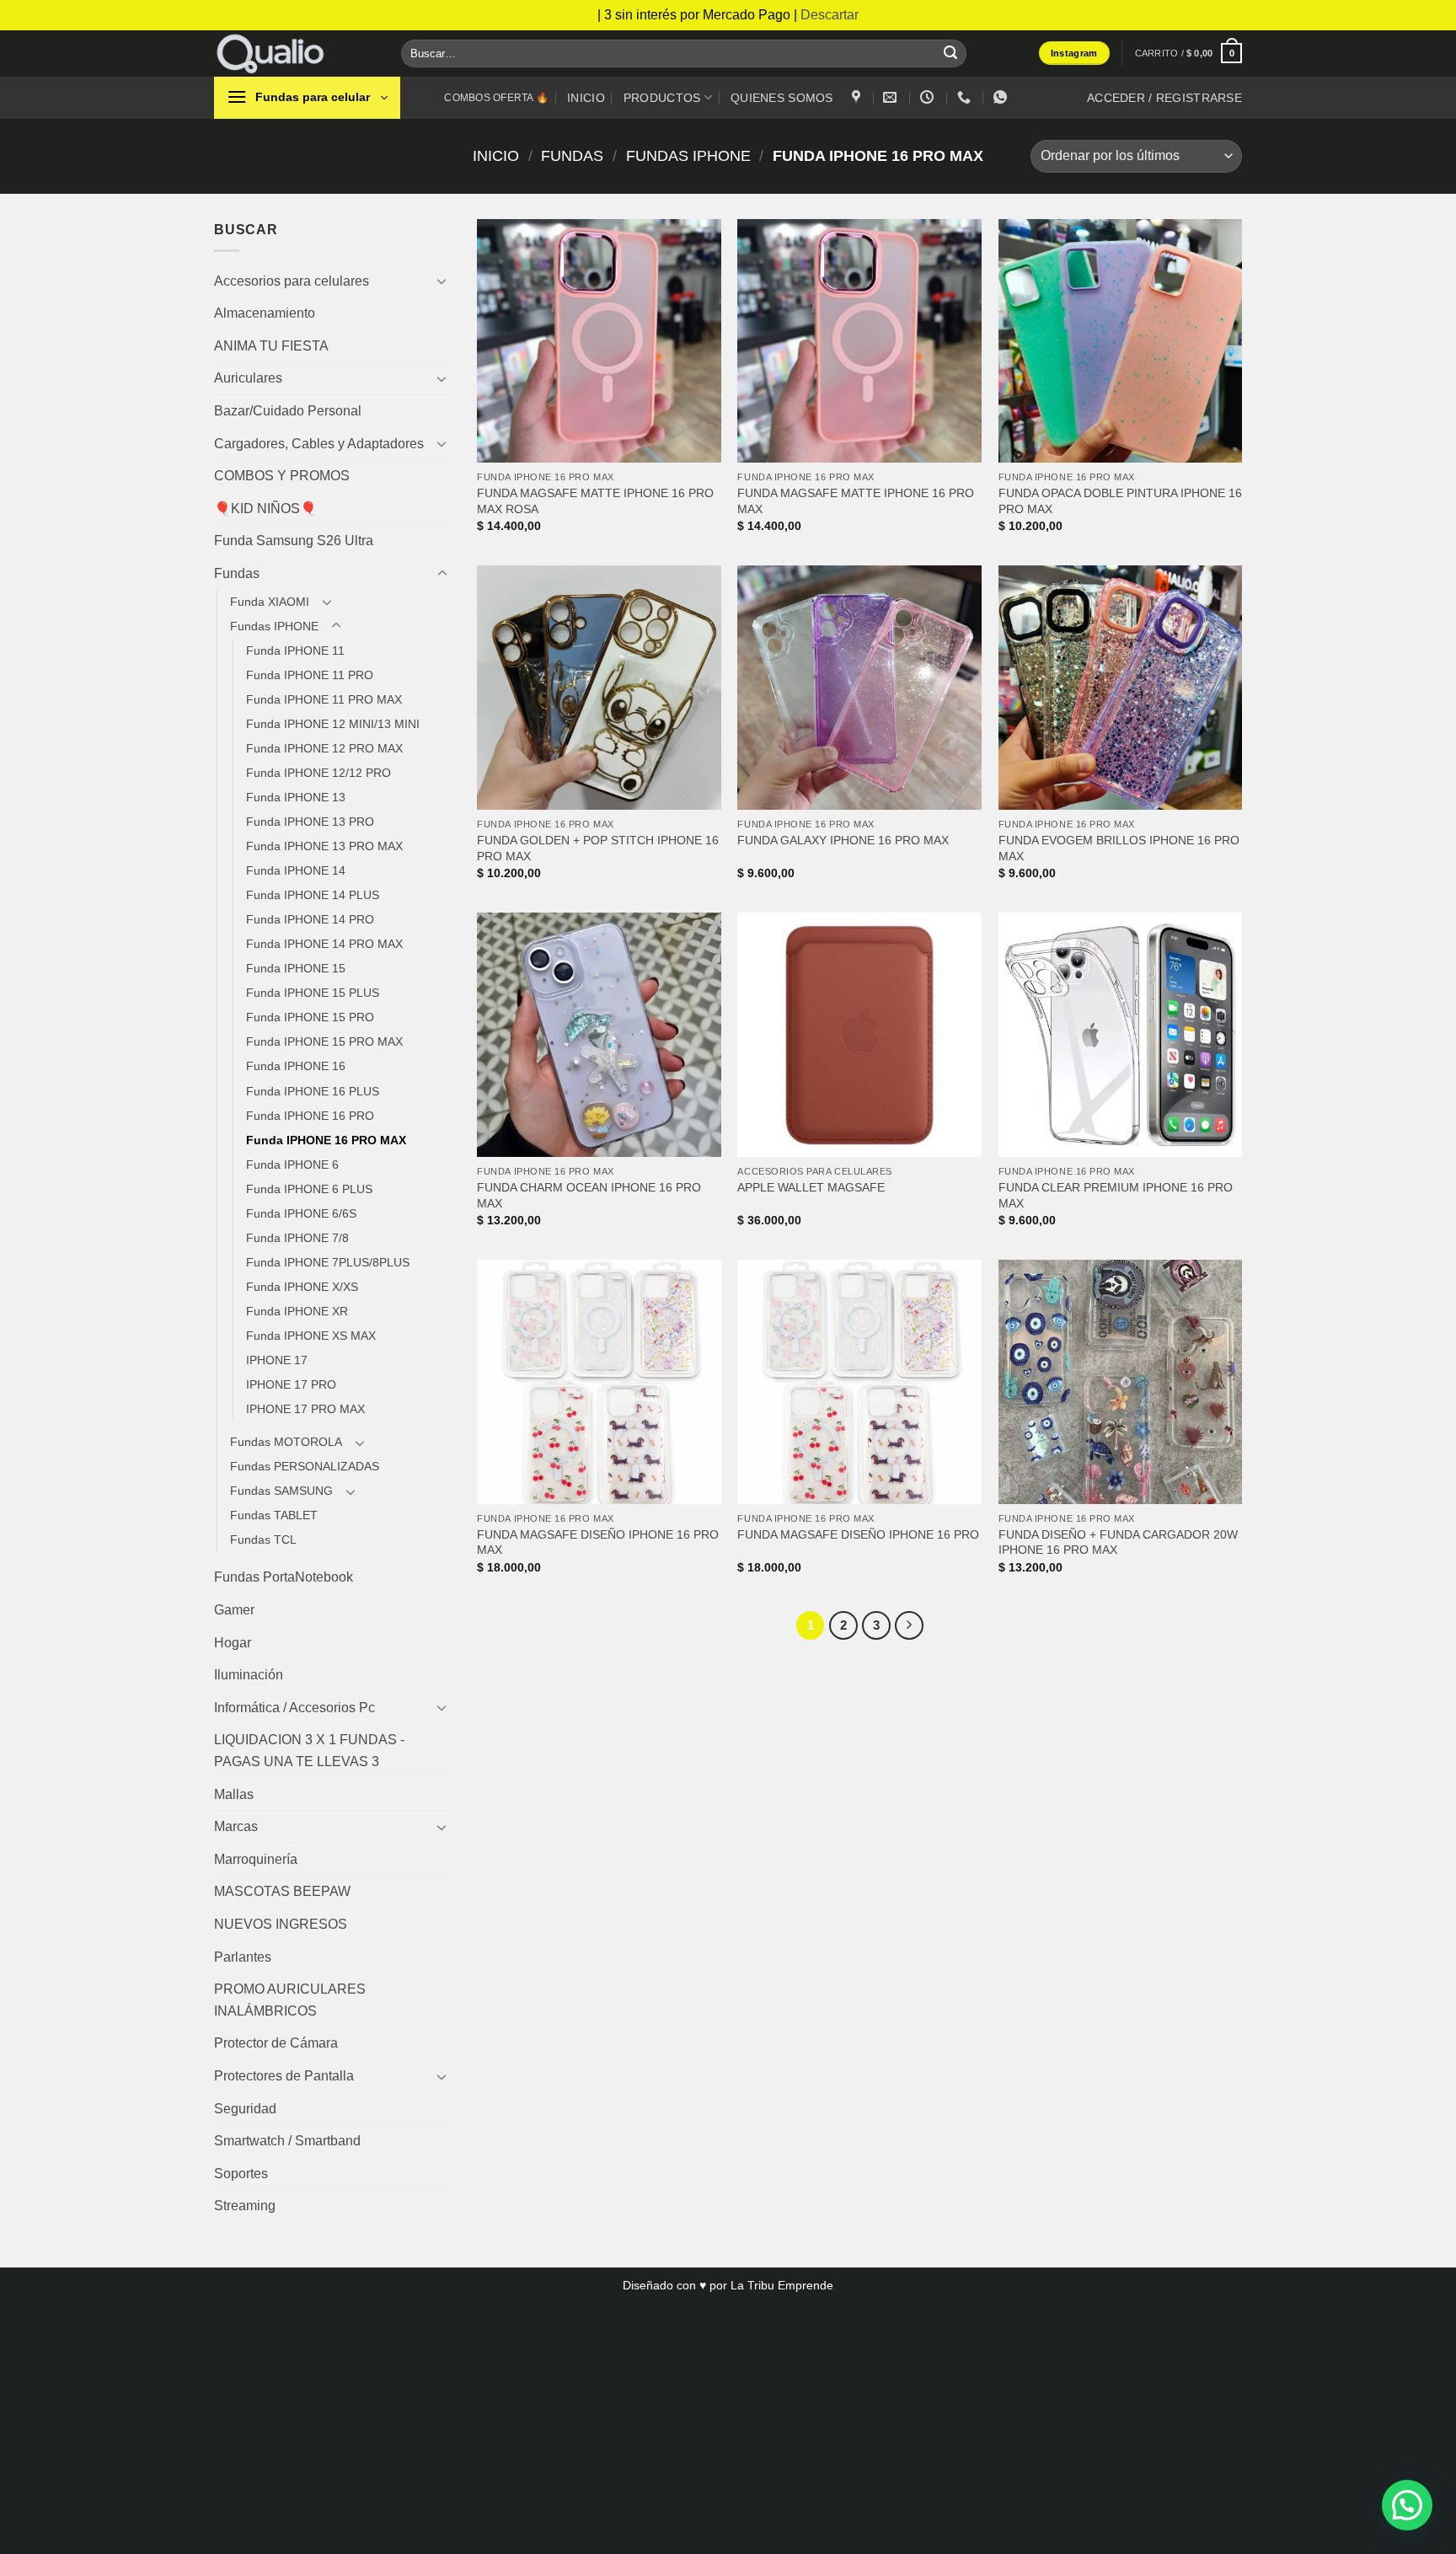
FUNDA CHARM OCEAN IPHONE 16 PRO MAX (589, 1195)
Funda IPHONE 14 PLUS (313, 895)
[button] (1188, 53)
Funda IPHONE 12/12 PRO (318, 773)
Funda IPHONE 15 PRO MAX (324, 1041)
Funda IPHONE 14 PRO (310, 919)
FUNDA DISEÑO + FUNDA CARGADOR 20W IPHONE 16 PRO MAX (1118, 1542)
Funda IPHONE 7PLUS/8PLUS (328, 1262)
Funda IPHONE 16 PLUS (313, 1091)
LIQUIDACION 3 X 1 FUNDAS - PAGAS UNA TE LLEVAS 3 (309, 1751)
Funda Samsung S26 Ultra (294, 541)
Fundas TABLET (274, 1515)
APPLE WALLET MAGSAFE (811, 1187)
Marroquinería (256, 1859)
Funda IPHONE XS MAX (311, 1336)
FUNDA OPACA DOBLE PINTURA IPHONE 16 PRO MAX (1120, 501)
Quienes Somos (782, 98)
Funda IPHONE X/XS (302, 1287)
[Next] (909, 1625)
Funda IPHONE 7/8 (297, 1238)
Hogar (233, 1643)
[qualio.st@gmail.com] (892, 97)
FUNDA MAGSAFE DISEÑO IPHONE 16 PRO (858, 1534)
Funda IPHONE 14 (296, 870)
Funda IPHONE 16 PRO (310, 1116)
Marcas (236, 1826)
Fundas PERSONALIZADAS (305, 1466)
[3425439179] (966, 97)
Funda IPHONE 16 (296, 1066)
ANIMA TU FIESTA (271, 346)
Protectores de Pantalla (284, 2076)
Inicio (586, 98)
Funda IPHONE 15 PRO (310, 1017)
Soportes (241, 2174)
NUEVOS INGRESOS (281, 1924)
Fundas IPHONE (688, 155)
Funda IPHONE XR (297, 1311)
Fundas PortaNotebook (284, 1577)
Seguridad (245, 2109)
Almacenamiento (265, 313)
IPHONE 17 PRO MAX (305, 1409)
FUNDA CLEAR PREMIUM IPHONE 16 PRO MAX (1116, 1195)
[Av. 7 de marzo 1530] (858, 97)
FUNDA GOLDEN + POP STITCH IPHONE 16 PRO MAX (598, 848)
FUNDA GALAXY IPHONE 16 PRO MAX (843, 840)
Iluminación (249, 1675)
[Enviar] (950, 53)
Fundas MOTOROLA (286, 1442)
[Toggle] (442, 281)
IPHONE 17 (277, 1360)
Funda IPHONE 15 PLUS (313, 993)
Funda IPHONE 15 (296, 968)
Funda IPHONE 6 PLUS (309, 1189)
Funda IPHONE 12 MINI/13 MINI (333, 724)
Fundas (572, 155)
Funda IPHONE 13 (296, 797)
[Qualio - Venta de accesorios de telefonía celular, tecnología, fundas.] (295, 54)
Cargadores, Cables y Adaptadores (319, 444)
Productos (662, 98)
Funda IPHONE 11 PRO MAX (324, 699)
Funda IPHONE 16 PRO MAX (326, 1140)
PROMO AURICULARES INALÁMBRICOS (290, 2000)
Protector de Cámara (276, 2043)
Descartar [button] (830, 15)
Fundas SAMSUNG (281, 1491)
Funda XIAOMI (270, 602)
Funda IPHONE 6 (292, 1165)
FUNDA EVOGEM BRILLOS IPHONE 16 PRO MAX (1119, 848)
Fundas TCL (263, 1539)
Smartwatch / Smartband (287, 2141)
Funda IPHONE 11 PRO (310, 675)
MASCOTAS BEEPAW (282, 1891)
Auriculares (248, 378)
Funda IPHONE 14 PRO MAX (324, 944)
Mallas (234, 1794)
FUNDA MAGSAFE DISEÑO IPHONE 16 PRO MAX (598, 1542)
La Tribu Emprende (782, 2285)
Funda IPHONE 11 (295, 651)
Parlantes (243, 1957)
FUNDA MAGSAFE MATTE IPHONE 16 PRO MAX (856, 501)
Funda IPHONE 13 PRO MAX (324, 846)
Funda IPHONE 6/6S (301, 1213)
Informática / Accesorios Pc (294, 1708)
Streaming (245, 2206)
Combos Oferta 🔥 (496, 98)
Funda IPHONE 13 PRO (310, 822)
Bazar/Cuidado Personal (288, 411)
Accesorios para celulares (292, 281)
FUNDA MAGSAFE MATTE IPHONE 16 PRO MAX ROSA (595, 501)
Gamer (234, 1610)
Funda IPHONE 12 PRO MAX (324, 748)
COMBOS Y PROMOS (282, 476)
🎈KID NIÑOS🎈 (265, 509)
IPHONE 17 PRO (291, 1384)
